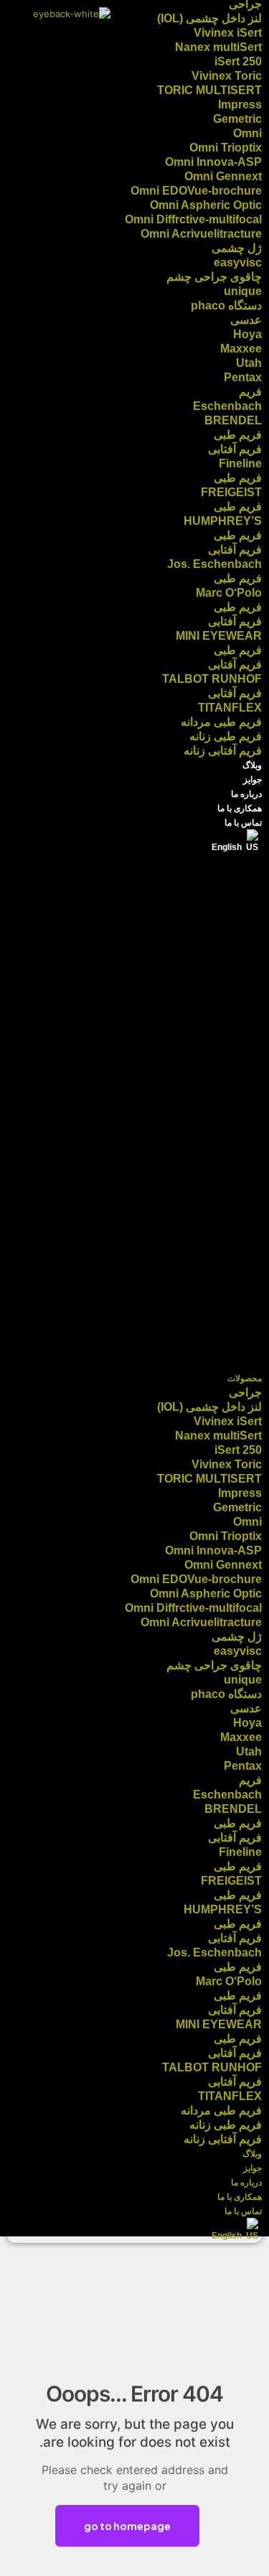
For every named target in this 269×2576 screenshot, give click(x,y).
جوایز (253, 780)
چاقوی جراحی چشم (214, 277)
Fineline (240, 463)
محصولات (245, 1378)
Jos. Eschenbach (214, 564)
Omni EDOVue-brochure (196, 191)
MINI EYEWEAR (219, 636)
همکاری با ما (240, 808)
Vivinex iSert (228, 33)
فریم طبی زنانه (226, 736)
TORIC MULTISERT (209, 90)
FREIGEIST (231, 492)
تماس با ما (243, 823)
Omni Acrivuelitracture (201, 234)
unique (243, 291)
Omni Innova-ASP (213, 162)
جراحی (245, 1392)
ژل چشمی (237, 248)
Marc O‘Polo (229, 593)
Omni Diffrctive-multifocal (193, 219)
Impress (240, 104)
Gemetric (237, 119)
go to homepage (127, 2526)
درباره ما (246, 794)
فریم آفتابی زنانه (223, 751)
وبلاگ (252, 765)
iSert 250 (238, 61)
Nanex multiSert (218, 47)
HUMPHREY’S (223, 521)
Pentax (243, 377)
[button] (134, 1113)
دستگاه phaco (226, 305)
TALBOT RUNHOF (212, 679)
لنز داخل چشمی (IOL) (209, 18)
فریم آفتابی (235, 449)
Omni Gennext (223, 176)
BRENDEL (233, 420)
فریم (250, 392)
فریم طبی (238, 435)
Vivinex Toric (227, 76)
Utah (249, 363)
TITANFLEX (230, 708)
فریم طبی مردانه (221, 722)
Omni (247, 133)
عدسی (246, 320)
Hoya (247, 334)
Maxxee (241, 349)
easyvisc (238, 262)
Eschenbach (227, 406)
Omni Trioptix (226, 148)
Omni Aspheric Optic (206, 205)
